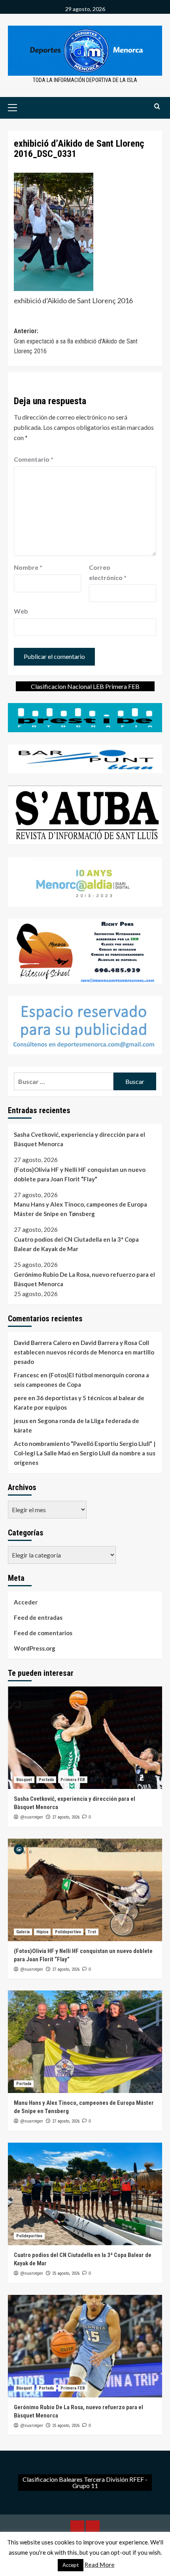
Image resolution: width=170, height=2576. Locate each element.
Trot (92, 1932)
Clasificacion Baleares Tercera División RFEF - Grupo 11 (85, 2482)
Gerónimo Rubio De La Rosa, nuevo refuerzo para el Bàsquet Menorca (84, 1279)
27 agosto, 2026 (66, 1817)
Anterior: (76, 341)
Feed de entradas (38, 1617)
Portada (46, 1780)
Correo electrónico (108, 572)
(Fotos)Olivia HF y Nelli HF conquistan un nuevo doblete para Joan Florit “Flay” (80, 1174)
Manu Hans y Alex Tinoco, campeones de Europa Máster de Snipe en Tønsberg (80, 1209)
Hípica (42, 1932)
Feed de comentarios (43, 1633)
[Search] (157, 107)
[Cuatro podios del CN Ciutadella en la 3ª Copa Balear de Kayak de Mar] (85, 2194)
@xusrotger (32, 1817)
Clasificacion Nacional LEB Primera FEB (85, 686)
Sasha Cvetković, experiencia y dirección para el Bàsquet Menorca (79, 1139)
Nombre (28, 567)
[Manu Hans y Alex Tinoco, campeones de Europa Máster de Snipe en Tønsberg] (85, 2042)
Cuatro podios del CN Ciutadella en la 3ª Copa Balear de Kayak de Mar (76, 1244)
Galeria (23, 1932)
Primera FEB (73, 1780)
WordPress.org (35, 1648)
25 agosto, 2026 (66, 2273)
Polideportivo (68, 1932)
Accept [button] (71, 2565)
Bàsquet (24, 1780)
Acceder (26, 1602)
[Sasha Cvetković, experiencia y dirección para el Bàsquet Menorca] (85, 1738)
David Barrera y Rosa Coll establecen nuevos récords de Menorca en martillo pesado (84, 1352)
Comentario (34, 459)
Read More (100, 2565)
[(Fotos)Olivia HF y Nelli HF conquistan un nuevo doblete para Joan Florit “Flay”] (85, 1890)
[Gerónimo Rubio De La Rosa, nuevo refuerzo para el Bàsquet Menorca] (85, 2346)
